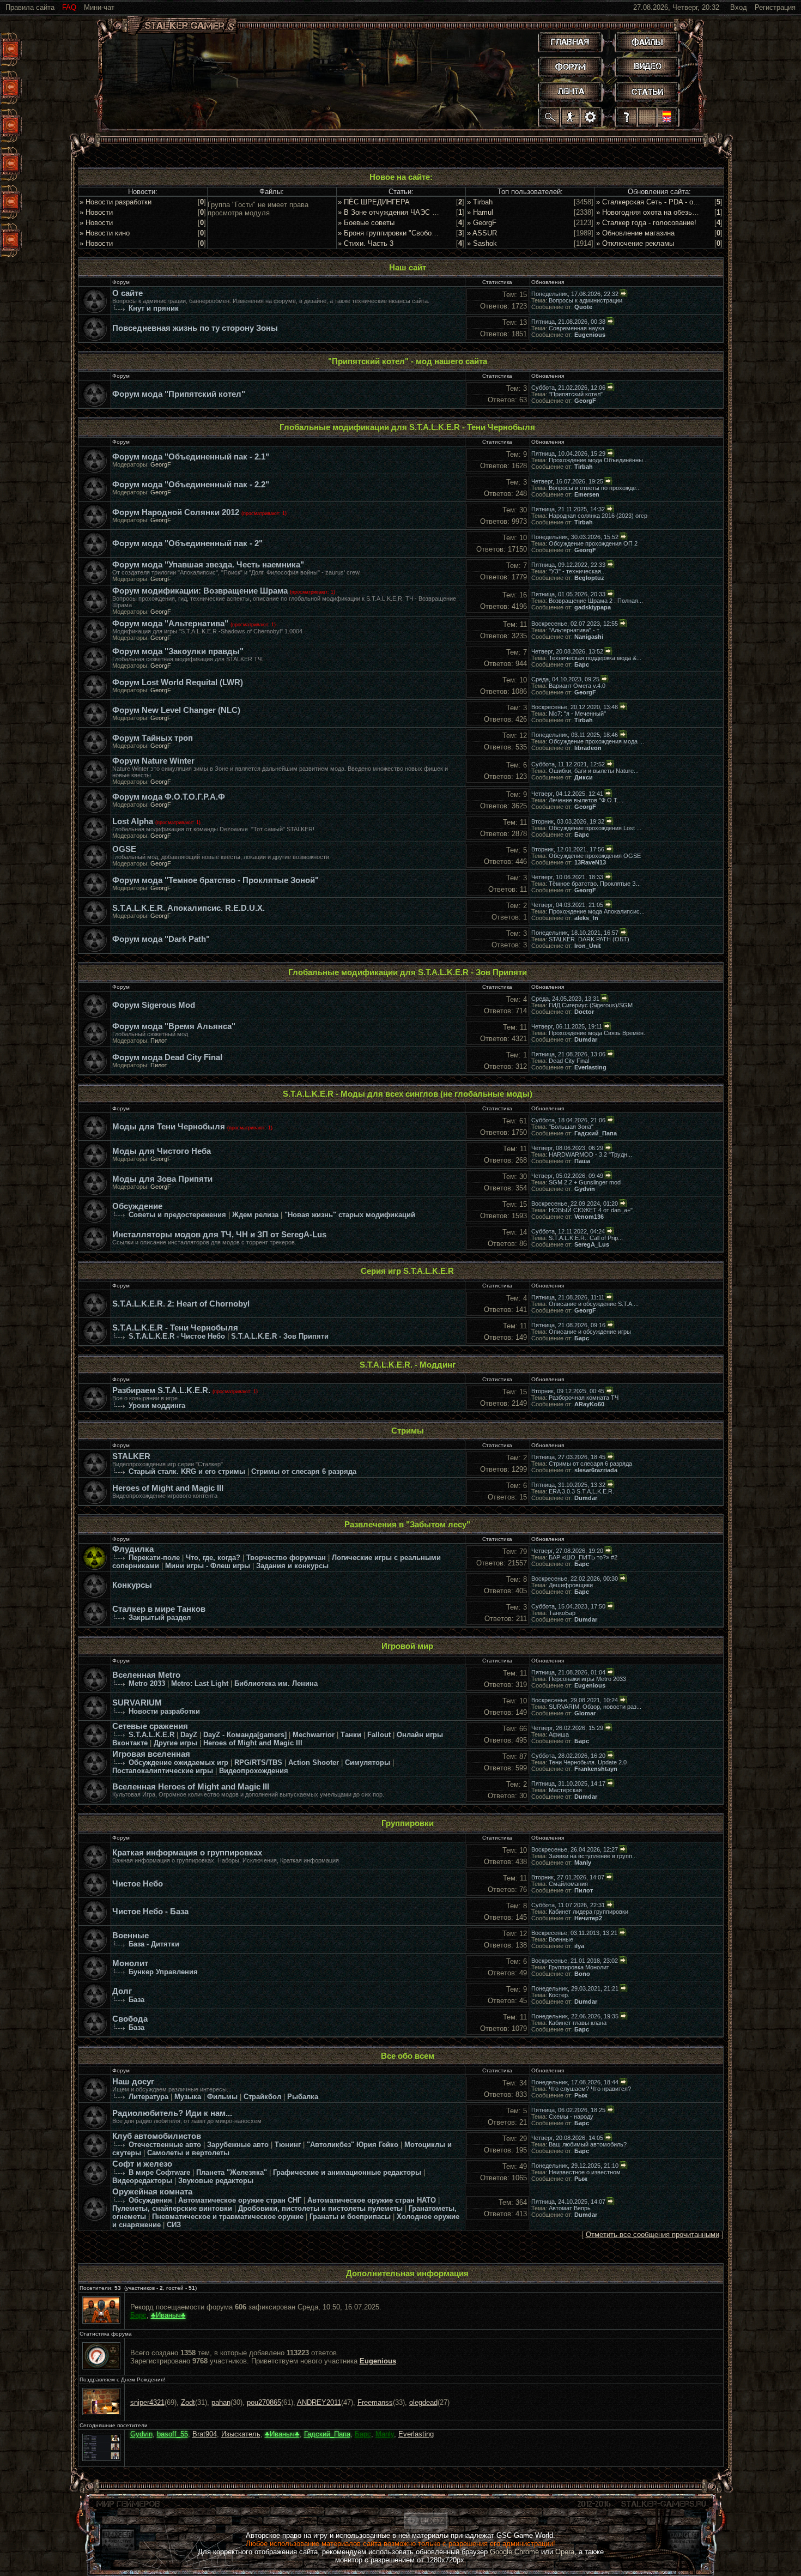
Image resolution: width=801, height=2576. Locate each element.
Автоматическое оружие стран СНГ (240, 2200)
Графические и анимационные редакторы (347, 2172)
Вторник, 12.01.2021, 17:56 (568, 849)
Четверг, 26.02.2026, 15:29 (567, 1728)
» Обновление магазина (635, 233)
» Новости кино (105, 233)
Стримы (408, 1431)
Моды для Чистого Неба (162, 1151)
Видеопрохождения (254, 1771)
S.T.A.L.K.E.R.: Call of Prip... (586, 1238)
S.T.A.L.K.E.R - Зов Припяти (280, 1336)
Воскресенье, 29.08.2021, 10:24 (575, 1700)
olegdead (423, 2402)
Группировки (408, 1823)
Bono (582, 1974)
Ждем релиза (255, 1215)
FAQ (69, 7)
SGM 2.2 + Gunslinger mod (585, 1182)
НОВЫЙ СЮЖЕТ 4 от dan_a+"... (593, 1210)
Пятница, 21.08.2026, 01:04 (568, 1672)
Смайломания (568, 1884)
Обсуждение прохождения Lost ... (595, 828)
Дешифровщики (571, 1585)
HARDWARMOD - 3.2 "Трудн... (590, 1154)
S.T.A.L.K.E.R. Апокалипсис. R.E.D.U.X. (189, 908)
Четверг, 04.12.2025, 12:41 (567, 794)
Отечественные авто (165, 2145)
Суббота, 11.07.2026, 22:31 (568, 1905)
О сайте (128, 293)
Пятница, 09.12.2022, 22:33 (568, 565)
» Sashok (482, 243)
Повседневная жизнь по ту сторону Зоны (195, 328)
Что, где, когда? (213, 1558)
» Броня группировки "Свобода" (390, 233)
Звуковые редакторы (216, 2181)
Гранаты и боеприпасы (350, 2217)
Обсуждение (137, 1206)
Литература (148, 2097)
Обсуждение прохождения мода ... (596, 741)
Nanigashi (589, 637)
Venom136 (589, 1217)
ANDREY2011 (319, 2402)
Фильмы (222, 2097)
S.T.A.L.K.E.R (151, 1735)
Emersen (587, 494)
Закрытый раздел (160, 1617)
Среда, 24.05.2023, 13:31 (565, 999)
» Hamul (480, 212)
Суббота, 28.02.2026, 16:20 (568, 1756)
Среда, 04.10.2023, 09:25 (565, 679)
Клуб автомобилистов (157, 2136)
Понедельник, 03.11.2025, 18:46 (575, 735)
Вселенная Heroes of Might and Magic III (191, 1787)
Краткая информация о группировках (187, 1853)
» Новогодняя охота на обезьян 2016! (658, 212)
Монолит (130, 1963)
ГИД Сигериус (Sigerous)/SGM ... (594, 1005)
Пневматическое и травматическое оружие (228, 2217)
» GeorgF (482, 223)
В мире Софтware (159, 2172)
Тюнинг (288, 2145)
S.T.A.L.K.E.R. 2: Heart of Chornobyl (181, 1304)
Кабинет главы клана (578, 2023)
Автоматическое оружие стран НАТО (372, 2200)
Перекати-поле (154, 1558)
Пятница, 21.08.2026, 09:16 (568, 1325)
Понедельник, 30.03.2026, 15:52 (575, 537)
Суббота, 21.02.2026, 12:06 (568, 388)
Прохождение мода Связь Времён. (597, 1033)
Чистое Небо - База (150, 1912)
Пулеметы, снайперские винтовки (172, 2208)
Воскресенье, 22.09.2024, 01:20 (575, 1204)
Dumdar (586, 1039)
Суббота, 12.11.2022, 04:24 (568, 1231)
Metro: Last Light (200, 1683)
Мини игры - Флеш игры (208, 1566)
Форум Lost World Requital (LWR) (178, 682)
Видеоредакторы (142, 2181)
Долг (122, 1991)
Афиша (559, 1734)
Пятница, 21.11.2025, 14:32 (568, 509)
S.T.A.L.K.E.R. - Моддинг (408, 1365)
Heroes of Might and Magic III (168, 1488)
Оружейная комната (152, 2192)
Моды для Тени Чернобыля (169, 1127)
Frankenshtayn (596, 1769)
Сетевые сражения (150, 1726)
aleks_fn (586, 918)
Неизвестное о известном (585, 2172)
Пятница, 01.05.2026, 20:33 (568, 594)
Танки (351, 1735)
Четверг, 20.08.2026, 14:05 (567, 2138)
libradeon (588, 748)
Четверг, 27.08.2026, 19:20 (567, 1551)
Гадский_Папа (596, 1133)
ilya (579, 1946)
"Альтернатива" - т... (576, 630)
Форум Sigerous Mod (154, 1005)
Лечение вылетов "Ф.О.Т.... (586, 800)
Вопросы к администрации (585, 300)
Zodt (188, 2402)
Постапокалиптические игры (163, 1771)
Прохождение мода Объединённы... (598, 460)
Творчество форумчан (286, 1558)
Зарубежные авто (238, 2145)
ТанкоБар (562, 1613)
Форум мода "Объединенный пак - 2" (187, 543)
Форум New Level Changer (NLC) (176, 710)
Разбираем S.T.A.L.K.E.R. (161, 1390)
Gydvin (585, 1189)
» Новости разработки (116, 202)
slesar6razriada (596, 1470)
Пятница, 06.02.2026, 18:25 (568, 2110)
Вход (739, 7)
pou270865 (264, 2402)
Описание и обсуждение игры (590, 1332)
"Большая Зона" (571, 1127)
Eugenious (590, 335)
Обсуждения (150, 2200)
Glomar (585, 1713)
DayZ (189, 1735)
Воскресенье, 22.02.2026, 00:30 (575, 1579)
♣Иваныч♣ (168, 2315)
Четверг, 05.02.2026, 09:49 (567, 1176)
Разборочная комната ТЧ (584, 1398)
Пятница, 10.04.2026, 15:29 (568, 453)
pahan (221, 2402)
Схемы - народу (571, 2117)
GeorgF (585, 401)
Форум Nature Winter (153, 761)
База (136, 2000)
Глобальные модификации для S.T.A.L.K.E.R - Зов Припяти (408, 972)
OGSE (124, 849)
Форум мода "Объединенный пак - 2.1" (191, 457)
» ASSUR (482, 233)
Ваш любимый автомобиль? (588, 2144)
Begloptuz (589, 578)
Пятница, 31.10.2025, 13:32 (568, 1485)
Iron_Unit (588, 946)
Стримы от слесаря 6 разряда (304, 1471)
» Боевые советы (366, 223)
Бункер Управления (163, 1972)
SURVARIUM (137, 1703)
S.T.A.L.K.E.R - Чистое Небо (177, 1336)
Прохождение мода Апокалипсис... (597, 911)
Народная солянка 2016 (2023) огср (598, 516)
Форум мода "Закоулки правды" (178, 651)
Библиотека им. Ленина (276, 1683)
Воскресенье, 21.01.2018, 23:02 (575, 1961)
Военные (131, 1936)
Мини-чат (99, 7)
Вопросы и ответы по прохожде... (595, 488)
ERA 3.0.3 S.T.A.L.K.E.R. (581, 1491)
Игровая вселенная (151, 1754)
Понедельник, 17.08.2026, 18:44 (575, 2082)
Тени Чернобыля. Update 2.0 (588, 1762)
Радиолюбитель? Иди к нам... (172, 2113)
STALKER (131, 1456)
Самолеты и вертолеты (188, 2153)
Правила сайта (30, 7)
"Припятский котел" (576, 394)
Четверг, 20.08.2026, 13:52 (567, 651)
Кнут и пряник (154, 308)
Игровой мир (407, 1646)
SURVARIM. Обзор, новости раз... (595, 1707)
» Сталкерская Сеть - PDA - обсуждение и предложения (689, 202)
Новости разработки (164, 1711)
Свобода (130, 2019)
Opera (565, 2552)
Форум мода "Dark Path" (161, 939)
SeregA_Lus (592, 1244)
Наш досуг (133, 2082)
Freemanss (375, 2402)
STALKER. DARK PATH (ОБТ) (589, 939)
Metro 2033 (147, 1683)
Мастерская (565, 1790)
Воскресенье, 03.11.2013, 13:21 (574, 1933)
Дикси (584, 777)
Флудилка (133, 1549)
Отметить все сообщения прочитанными (653, 2235)
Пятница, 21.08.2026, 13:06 (568, 1054)
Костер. (559, 1995)
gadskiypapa (593, 607)
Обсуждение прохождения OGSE (595, 856)
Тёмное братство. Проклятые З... (595, 884)
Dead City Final (569, 1061)
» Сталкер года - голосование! (646, 223)
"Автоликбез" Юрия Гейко (353, 2145)
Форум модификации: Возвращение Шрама (200, 591)
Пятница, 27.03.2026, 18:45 (568, 1457)
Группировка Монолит (579, 1967)
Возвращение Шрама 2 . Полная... (596, 601)
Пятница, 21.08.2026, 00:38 (568, 322)
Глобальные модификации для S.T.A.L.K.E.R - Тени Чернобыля (407, 427)
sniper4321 (147, 2402)
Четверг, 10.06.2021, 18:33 (567, 877)
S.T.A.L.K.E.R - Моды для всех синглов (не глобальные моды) (408, 1094)
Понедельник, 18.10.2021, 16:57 (575, 933)
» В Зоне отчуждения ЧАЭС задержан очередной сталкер (433, 212)
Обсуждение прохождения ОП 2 (593, 543)
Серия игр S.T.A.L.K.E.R (407, 1271)
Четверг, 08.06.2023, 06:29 (567, 1148)
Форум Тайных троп (153, 738)
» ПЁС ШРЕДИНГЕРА (374, 202)
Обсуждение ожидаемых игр (178, 1762)
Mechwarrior (314, 1735)
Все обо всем (408, 2056)
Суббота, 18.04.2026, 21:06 (568, 1120)
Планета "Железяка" (232, 2172)
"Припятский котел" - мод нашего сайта (408, 361)
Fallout (379, 1735)
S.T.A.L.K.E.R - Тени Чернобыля (175, 1328)
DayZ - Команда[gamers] (245, 1735)
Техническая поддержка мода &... (595, 658)
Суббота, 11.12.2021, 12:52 (568, 764)
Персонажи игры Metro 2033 (587, 1679)
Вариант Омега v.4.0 (577, 686)
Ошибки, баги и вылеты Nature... (594, 771)
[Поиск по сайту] (550, 117)
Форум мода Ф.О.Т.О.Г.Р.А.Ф (169, 797)
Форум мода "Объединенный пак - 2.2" (191, 485)
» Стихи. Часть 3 (366, 243)
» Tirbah (480, 202)
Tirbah (584, 467)
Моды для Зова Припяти (162, 1179)
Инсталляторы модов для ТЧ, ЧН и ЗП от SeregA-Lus (219, 1235)
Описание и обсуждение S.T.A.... (594, 1304)
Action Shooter (314, 1762)
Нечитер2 (588, 1918)
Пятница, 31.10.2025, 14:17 (568, 1783)
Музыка (188, 2097)
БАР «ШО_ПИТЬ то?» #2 (583, 1557)
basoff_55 (172, 2434)
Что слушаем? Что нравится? (590, 2089)
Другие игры (175, 1743)
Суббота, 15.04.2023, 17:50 (568, 1606)
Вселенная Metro (146, 1675)
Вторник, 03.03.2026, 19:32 (568, 821)
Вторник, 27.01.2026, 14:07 (568, 1877)
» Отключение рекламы (635, 243)
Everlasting (590, 1067)
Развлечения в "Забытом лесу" (407, 1525)
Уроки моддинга (157, 1405)
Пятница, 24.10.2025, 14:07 (568, 2202)
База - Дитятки (154, 1944)
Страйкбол (262, 2097)
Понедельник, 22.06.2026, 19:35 (575, 2016)
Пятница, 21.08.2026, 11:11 (568, 1297)
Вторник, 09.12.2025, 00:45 (568, 1391)
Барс (582, 664)
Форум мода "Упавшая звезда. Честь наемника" (208, 565)
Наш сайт (408, 268)
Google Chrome (514, 2552)
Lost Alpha (133, 821)
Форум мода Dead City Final (167, 1057)
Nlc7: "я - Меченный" (577, 713)
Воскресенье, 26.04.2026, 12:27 (575, 1849)
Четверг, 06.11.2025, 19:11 (567, 1026)
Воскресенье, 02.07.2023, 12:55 (575, 624)
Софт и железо (142, 2164)
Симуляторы (368, 1762)
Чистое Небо (138, 1884)
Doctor (584, 1012)
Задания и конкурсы (292, 1566)
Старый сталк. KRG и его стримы (187, 1471)
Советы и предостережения (177, 1215)
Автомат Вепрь (570, 2208)
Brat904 (205, 2434)
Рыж (581, 2095)
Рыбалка (303, 2097)
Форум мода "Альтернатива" (170, 624)
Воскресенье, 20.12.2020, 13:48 (575, 707)
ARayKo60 (589, 1404)
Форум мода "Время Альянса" (174, 1026)
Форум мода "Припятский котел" (179, 394)
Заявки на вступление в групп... (593, 1856)
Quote (583, 307)
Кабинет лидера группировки (588, 1912)
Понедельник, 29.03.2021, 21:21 (575, 1988)
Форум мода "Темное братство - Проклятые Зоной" (216, 880)
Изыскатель (241, 2434)
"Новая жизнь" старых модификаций (350, 1215)
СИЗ (174, 2225)
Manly (583, 1863)
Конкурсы (132, 1585)
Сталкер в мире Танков (159, 1609)
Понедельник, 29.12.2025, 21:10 (575, 2166)
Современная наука (577, 328)
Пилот (159, 1041)
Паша (582, 1161)
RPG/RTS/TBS (258, 1762)
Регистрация (775, 7)
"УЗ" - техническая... (577, 571)
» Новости (96, 212)
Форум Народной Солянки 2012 (176, 512)
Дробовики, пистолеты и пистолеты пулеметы (320, 2208)
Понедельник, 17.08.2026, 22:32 (575, 294)
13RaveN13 (590, 862)
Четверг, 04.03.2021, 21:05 (567, 905)
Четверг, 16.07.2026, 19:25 (567, 481)
